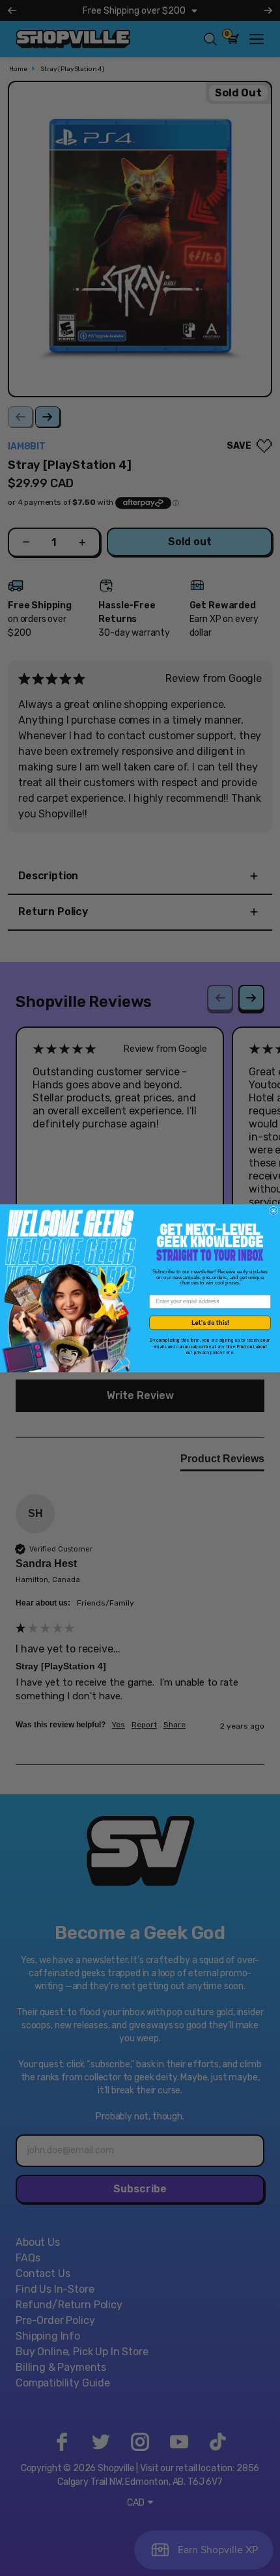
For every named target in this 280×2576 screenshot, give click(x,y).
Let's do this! (210, 1322)
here (228, 1352)
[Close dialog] (274, 1210)
